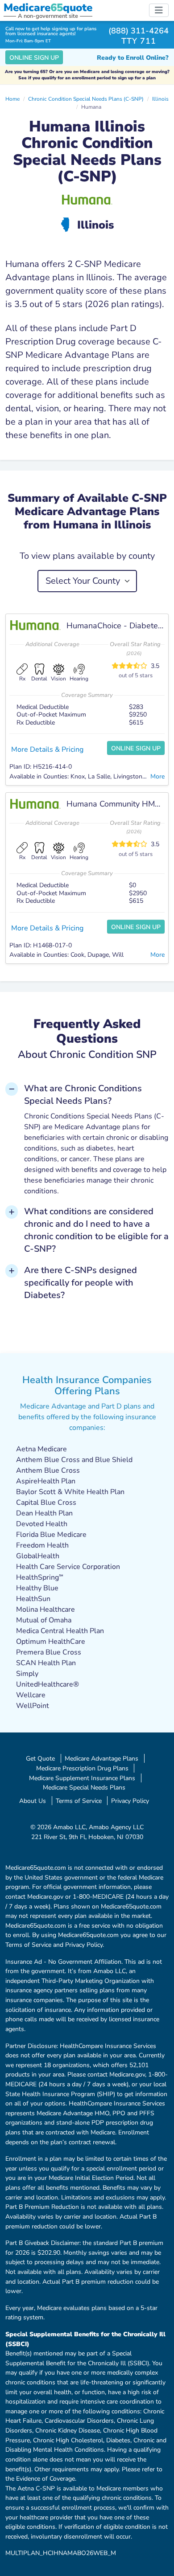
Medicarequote (48, 8)
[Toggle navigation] (159, 10)
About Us (33, 1801)
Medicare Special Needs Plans (84, 1787)
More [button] (157, 776)
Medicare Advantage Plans (101, 1758)
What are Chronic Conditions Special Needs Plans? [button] (83, 1095)
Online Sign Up (34, 58)
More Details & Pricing (47, 749)
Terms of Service (79, 1801)
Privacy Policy (130, 1801)
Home (12, 99)
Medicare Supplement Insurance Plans (82, 1778)
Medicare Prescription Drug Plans (82, 1768)
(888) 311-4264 (139, 31)
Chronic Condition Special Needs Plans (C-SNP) (86, 99)
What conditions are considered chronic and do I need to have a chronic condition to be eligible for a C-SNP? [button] (96, 1230)
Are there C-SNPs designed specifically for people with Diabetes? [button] (81, 1283)
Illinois (160, 99)
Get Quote (40, 1758)
